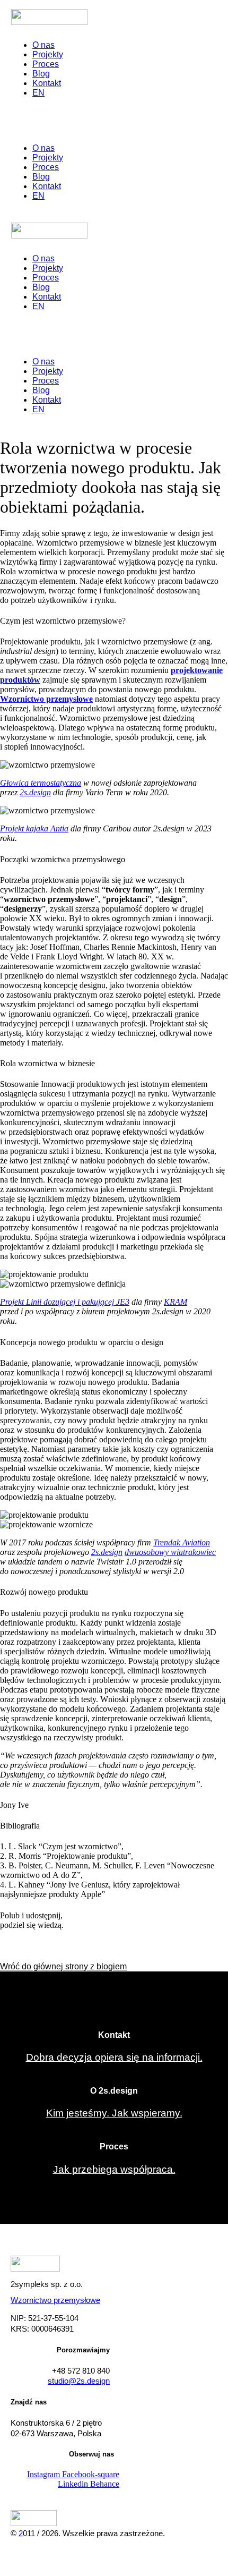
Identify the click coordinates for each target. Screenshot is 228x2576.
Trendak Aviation (182, 1542)
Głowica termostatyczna (41, 783)
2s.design (35, 792)
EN (38, 93)
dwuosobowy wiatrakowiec (170, 1552)
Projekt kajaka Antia (34, 828)
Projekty (48, 54)
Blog (41, 74)
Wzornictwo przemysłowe (55, 2300)
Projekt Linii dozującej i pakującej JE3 (65, 1302)
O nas (43, 45)
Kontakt (47, 83)
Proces (46, 64)
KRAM (176, 1302)
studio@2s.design (79, 2381)
